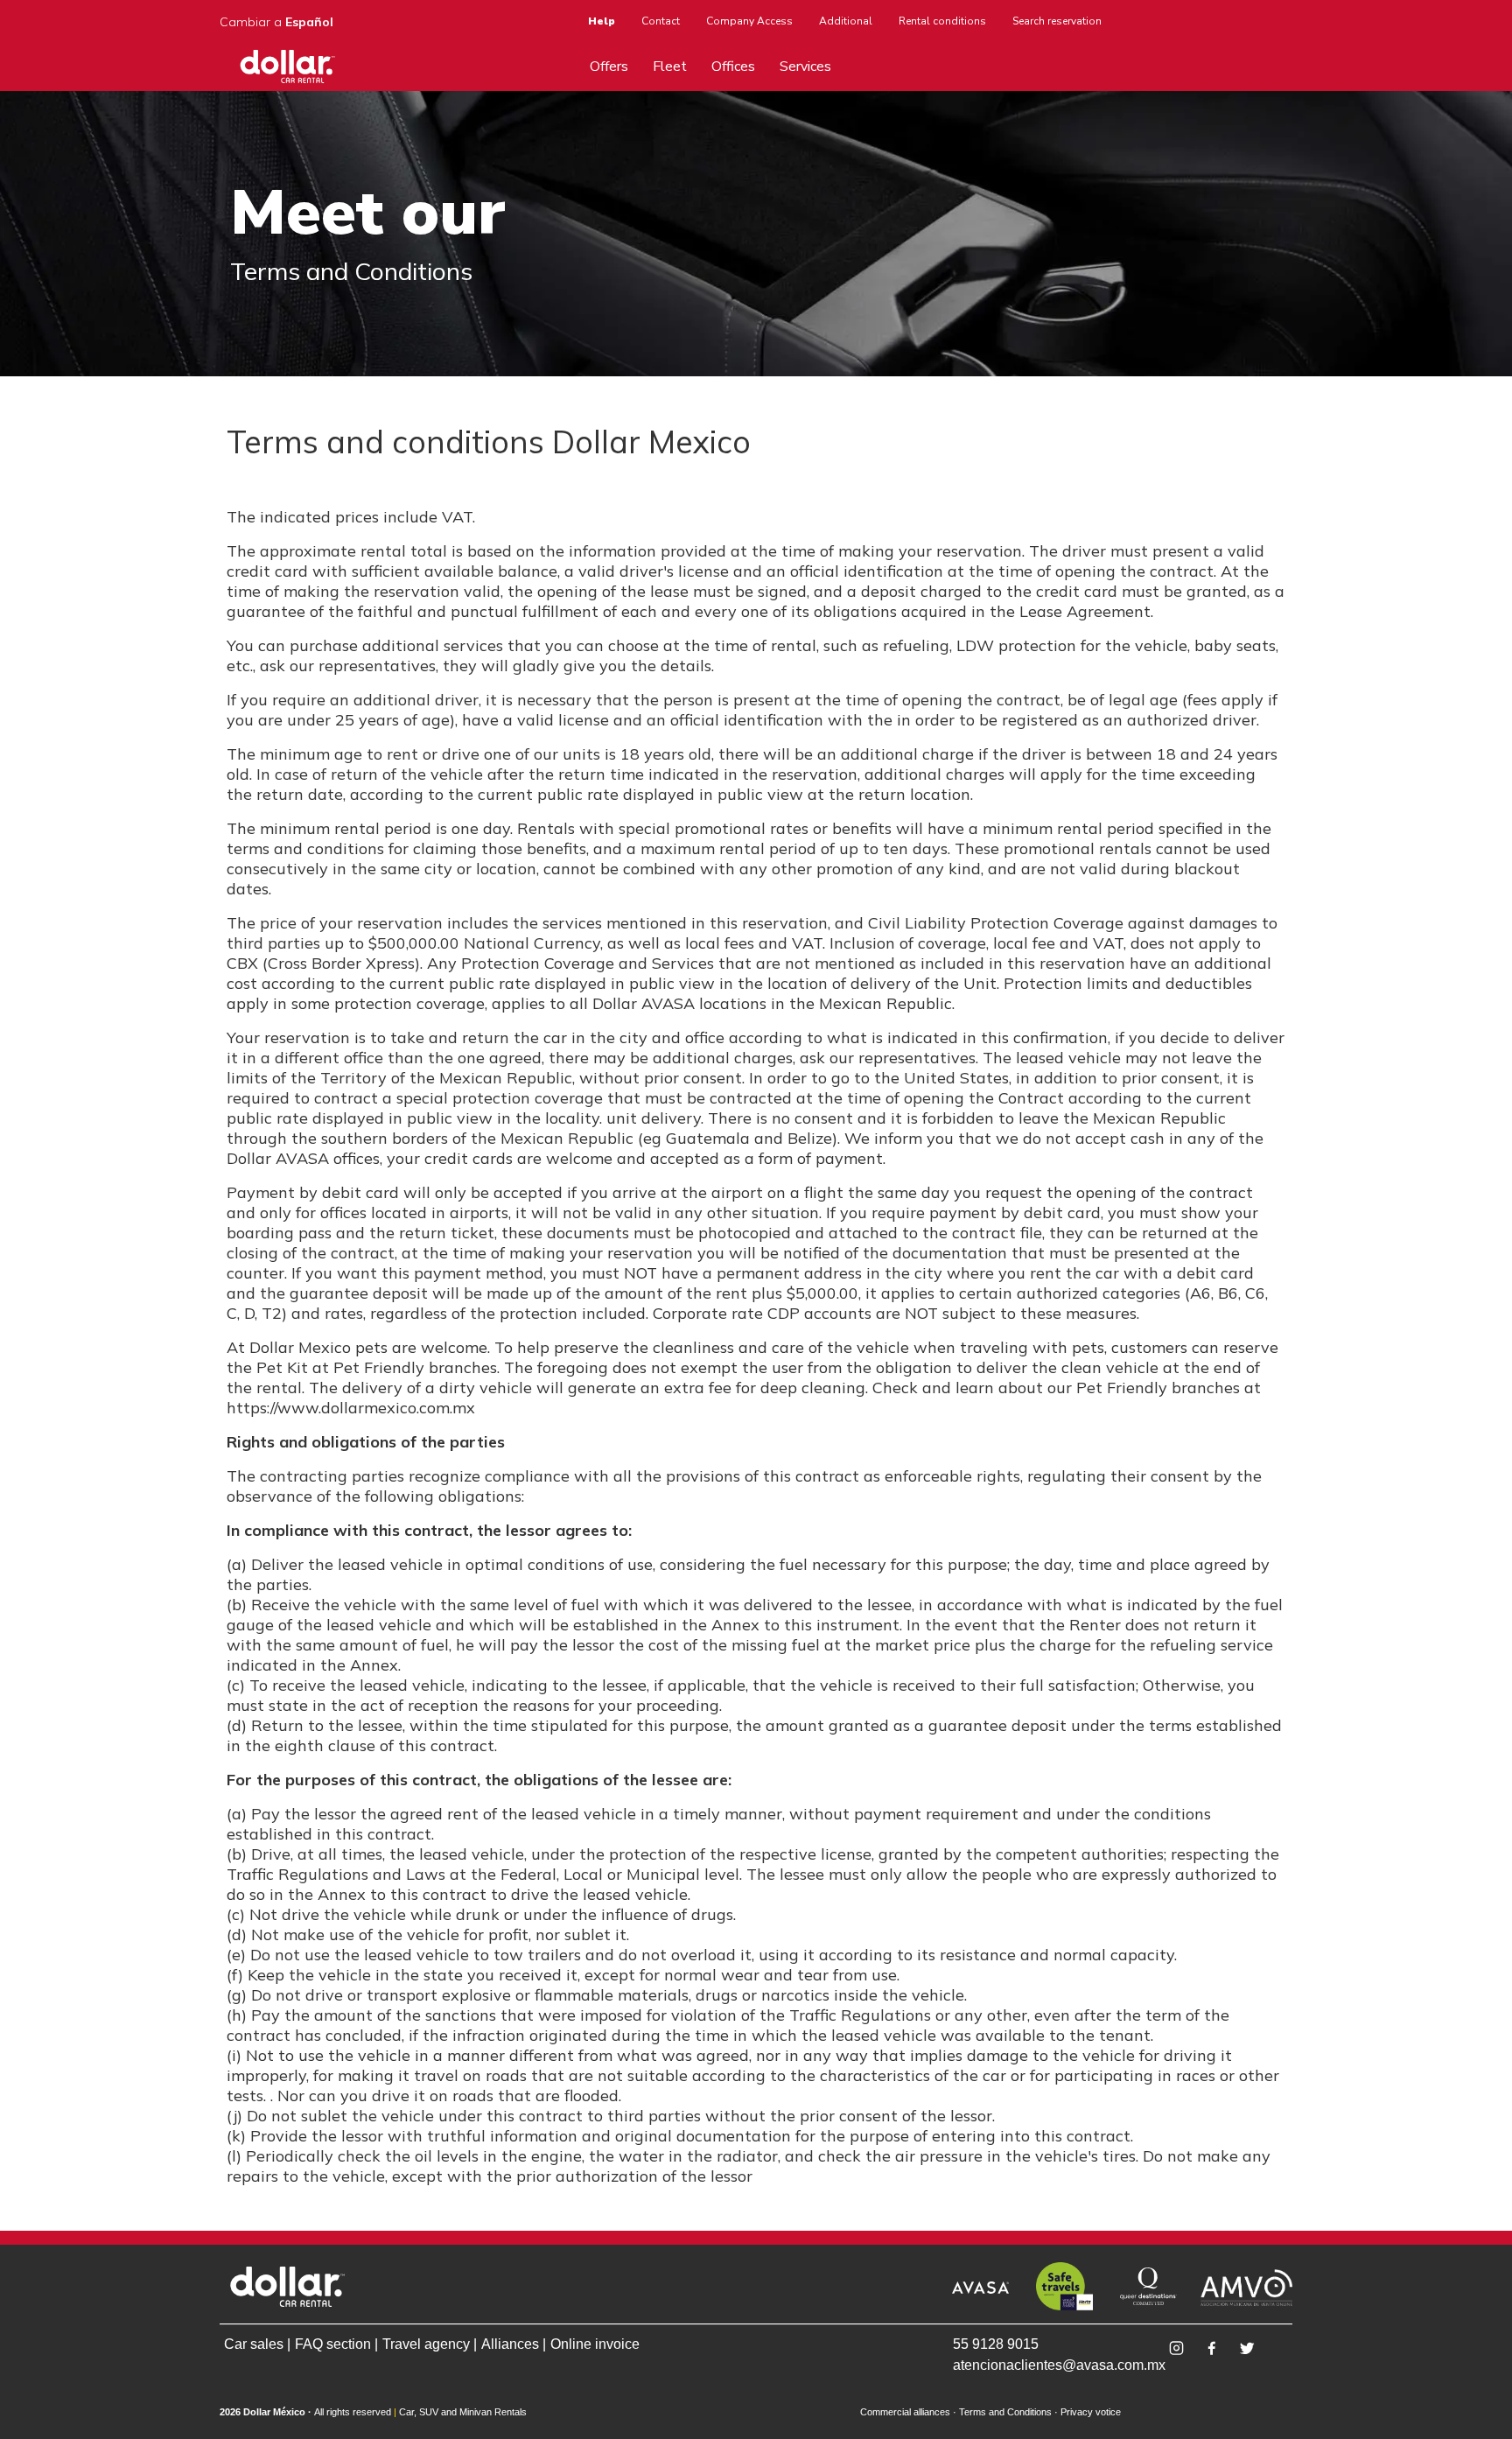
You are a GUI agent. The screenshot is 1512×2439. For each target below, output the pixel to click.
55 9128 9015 (996, 2344)
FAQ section (333, 2344)
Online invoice (595, 2344)
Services (805, 67)
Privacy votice (1091, 2412)
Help (602, 21)
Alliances (510, 2344)
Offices (733, 67)
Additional (846, 21)
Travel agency (426, 2344)
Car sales (254, 2344)
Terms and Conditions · (1008, 2412)
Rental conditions (942, 21)
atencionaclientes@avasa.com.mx (1031, 2365)
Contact (661, 21)
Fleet (670, 67)
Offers (609, 67)
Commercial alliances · (908, 2412)
